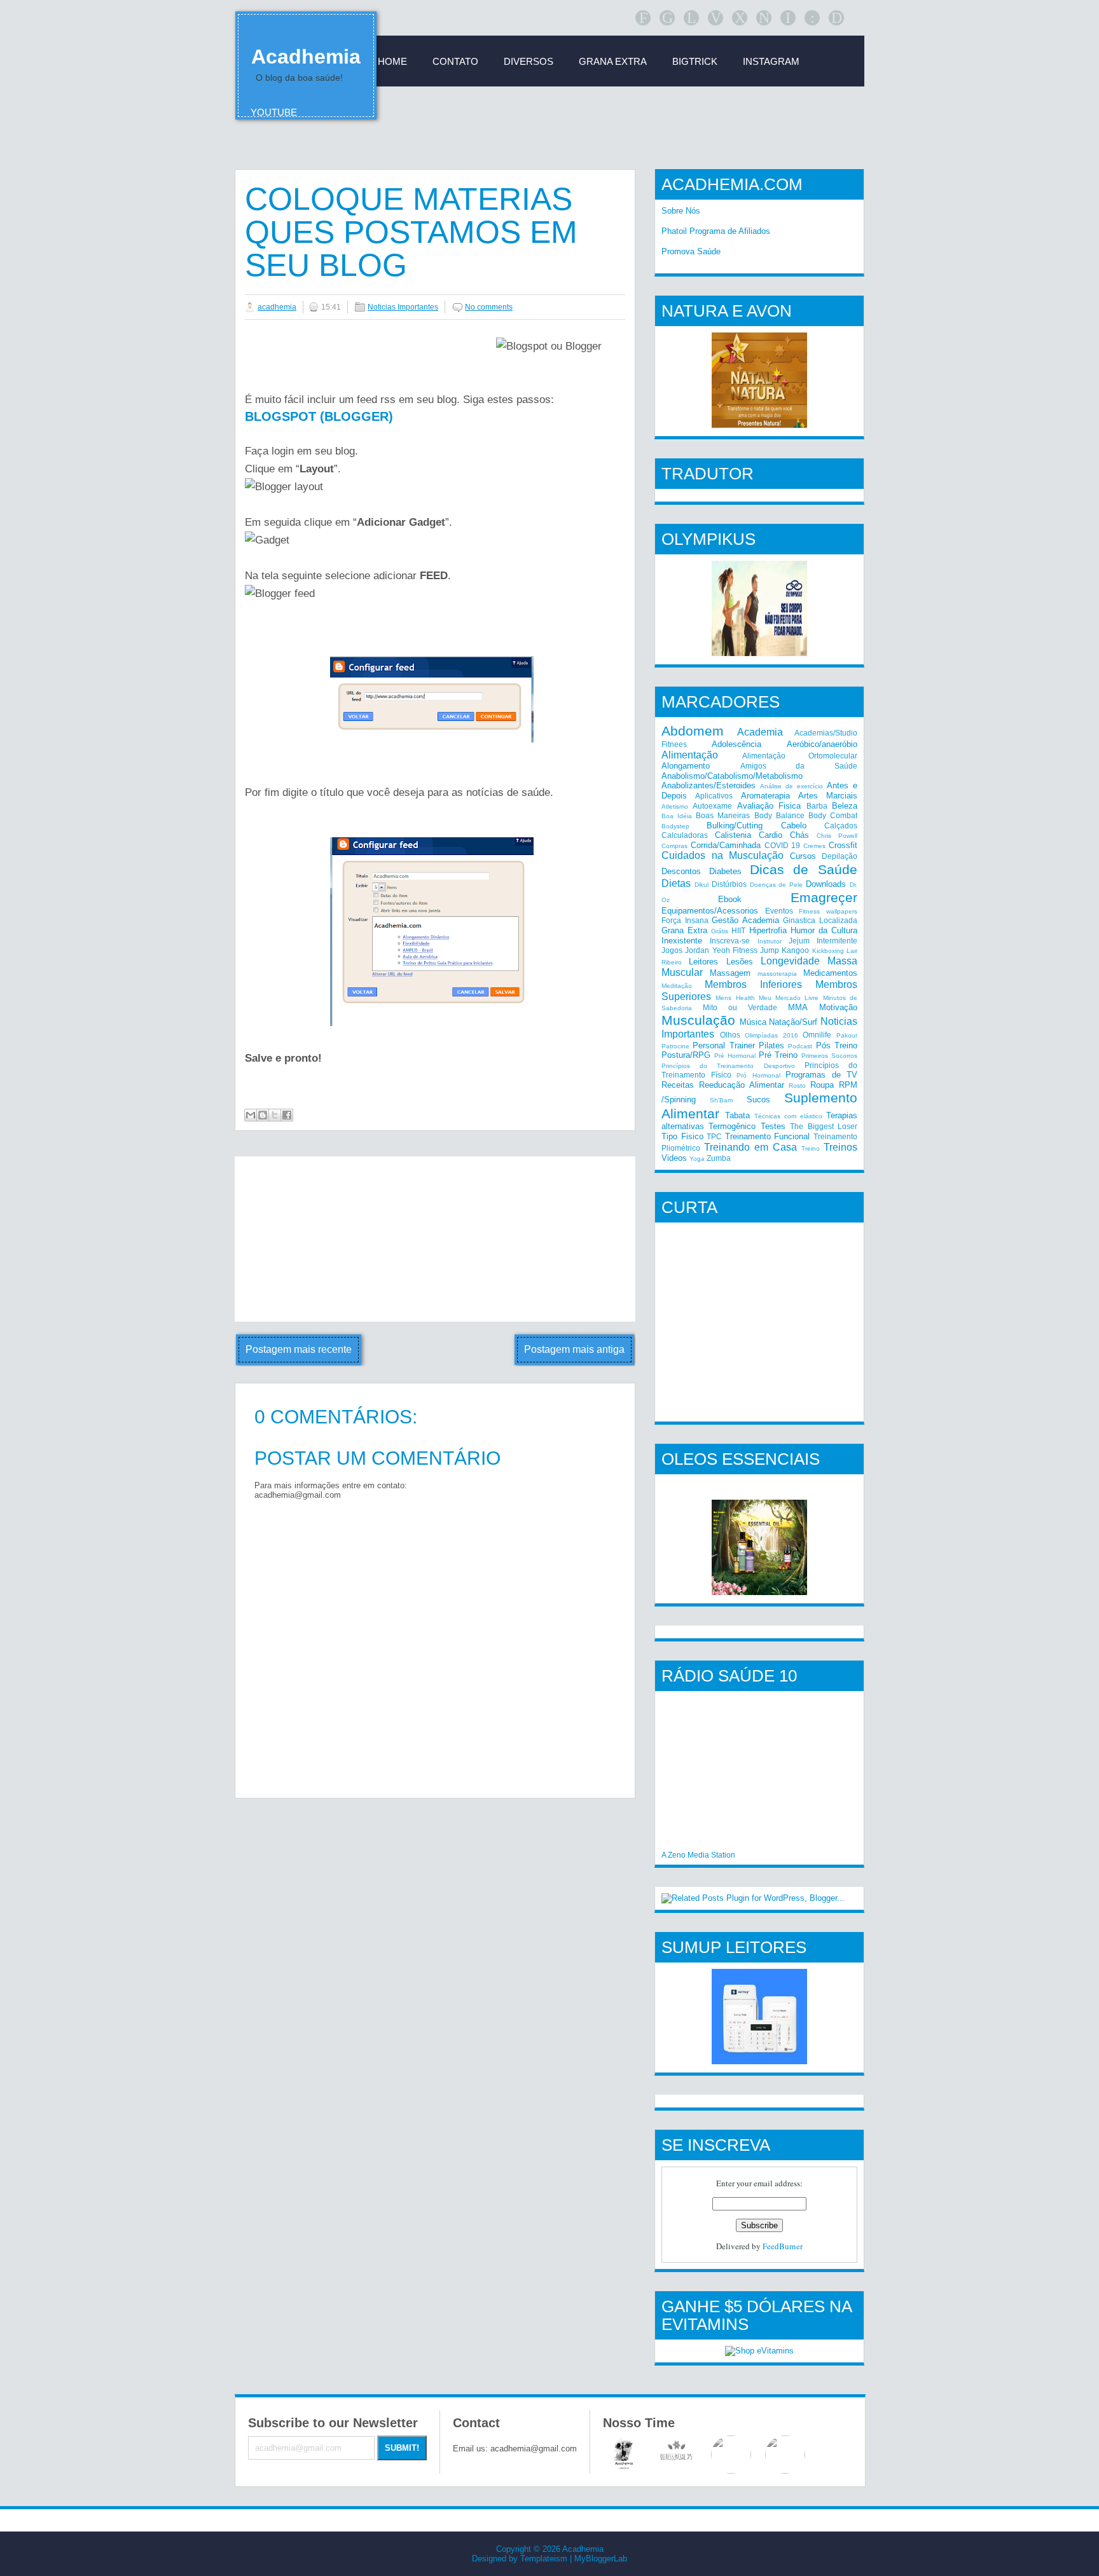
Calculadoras (685, 835)
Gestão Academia (745, 920)
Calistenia (733, 835)
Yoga (697, 1159)
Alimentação (690, 755)
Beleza (845, 806)
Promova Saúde (691, 251)
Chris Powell (837, 836)
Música (753, 1022)
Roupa (822, 1085)
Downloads (826, 884)
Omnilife (817, 1035)
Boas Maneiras (723, 815)
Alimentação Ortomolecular (800, 756)
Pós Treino (837, 1045)
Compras (674, 846)
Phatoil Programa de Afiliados (716, 231)
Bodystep (675, 826)
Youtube (274, 112)
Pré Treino (778, 1055)
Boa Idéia (677, 816)
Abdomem (693, 731)
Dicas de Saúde (804, 869)
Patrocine (675, 1046)
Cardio (771, 835)
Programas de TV (821, 1075)
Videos (674, 1158)
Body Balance (779, 815)
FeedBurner (783, 2246)
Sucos (758, 1100)
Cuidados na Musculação (722, 855)
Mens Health (735, 998)
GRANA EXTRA (613, 61)
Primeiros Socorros (829, 1056)
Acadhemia (306, 57)
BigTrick (695, 61)
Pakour (847, 1035)
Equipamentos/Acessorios (710, 911)
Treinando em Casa (750, 1147)
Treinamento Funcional (768, 1136)
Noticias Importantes (403, 307)
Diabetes (725, 871)
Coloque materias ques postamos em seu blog (411, 232)
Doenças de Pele (777, 885)
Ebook (730, 899)
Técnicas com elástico (788, 1116)
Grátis (720, 931)
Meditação (677, 986)
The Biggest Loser (824, 1126)
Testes (773, 1126)
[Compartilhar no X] (275, 1115)
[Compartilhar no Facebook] (287, 1115)
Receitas (678, 1085)
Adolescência (736, 744)
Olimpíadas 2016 (771, 1035)
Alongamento (686, 766)
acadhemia (277, 307)
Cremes (814, 846)
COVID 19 (783, 845)
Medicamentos (830, 973)
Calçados (841, 826)
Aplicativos (714, 796)
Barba (817, 806)
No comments (489, 307)
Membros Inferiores (753, 984)
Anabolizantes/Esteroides (708, 785)
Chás (799, 835)
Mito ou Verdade (740, 1007)
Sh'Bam (721, 1100)
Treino (811, 1148)
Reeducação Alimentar (742, 1085)
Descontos (681, 871)
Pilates (771, 1045)
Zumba (719, 1158)
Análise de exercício (791, 786)
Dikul (702, 885)
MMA (798, 1007)
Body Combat (833, 815)
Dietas (676, 883)
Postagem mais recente (299, 1349)
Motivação (838, 1007)
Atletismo (675, 806)
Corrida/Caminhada (726, 845)
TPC (714, 1136)
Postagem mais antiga (574, 1349)
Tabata (737, 1115)
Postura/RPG (686, 1055)
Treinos (840, 1147)
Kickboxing (828, 951)
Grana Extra (684, 930)
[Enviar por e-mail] (251, 1115)
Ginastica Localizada (820, 920)
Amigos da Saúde (799, 766)
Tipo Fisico (682, 1136)
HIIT (738, 930)
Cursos (803, 856)
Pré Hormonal (735, 1056)
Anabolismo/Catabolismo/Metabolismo (732, 776)
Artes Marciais (828, 796)
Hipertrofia (768, 930)
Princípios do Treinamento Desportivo (728, 1066)
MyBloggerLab (601, 2559)
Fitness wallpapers (828, 911)
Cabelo (794, 826)
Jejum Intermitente (823, 941)
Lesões (740, 962)
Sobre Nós (681, 211)
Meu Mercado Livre (789, 998)
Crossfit (843, 845)
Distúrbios (729, 884)
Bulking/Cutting (735, 826)
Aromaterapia (765, 796)
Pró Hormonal (758, 1075)
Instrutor (770, 941)
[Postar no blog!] (263, 1115)
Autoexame (712, 806)
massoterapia (777, 974)
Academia (760, 732)
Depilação (840, 856)
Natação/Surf (793, 1022)
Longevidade (790, 961)
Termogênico (732, 1126)
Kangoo (795, 950)
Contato (455, 61)
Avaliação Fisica (769, 806)
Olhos (730, 1035)
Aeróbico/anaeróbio (822, 744)
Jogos (672, 950)
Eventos (779, 911)
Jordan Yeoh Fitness (721, 950)
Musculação (698, 1020)
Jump (770, 950)
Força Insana (685, 920)
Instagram (771, 61)
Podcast (800, 1046)
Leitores (703, 962)
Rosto (797, 1086)
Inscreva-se (730, 941)
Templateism (544, 2559)
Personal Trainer (723, 1045)
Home (392, 61)
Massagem (730, 973)
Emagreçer (824, 897)
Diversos (529, 61)
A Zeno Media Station (698, 1855)
